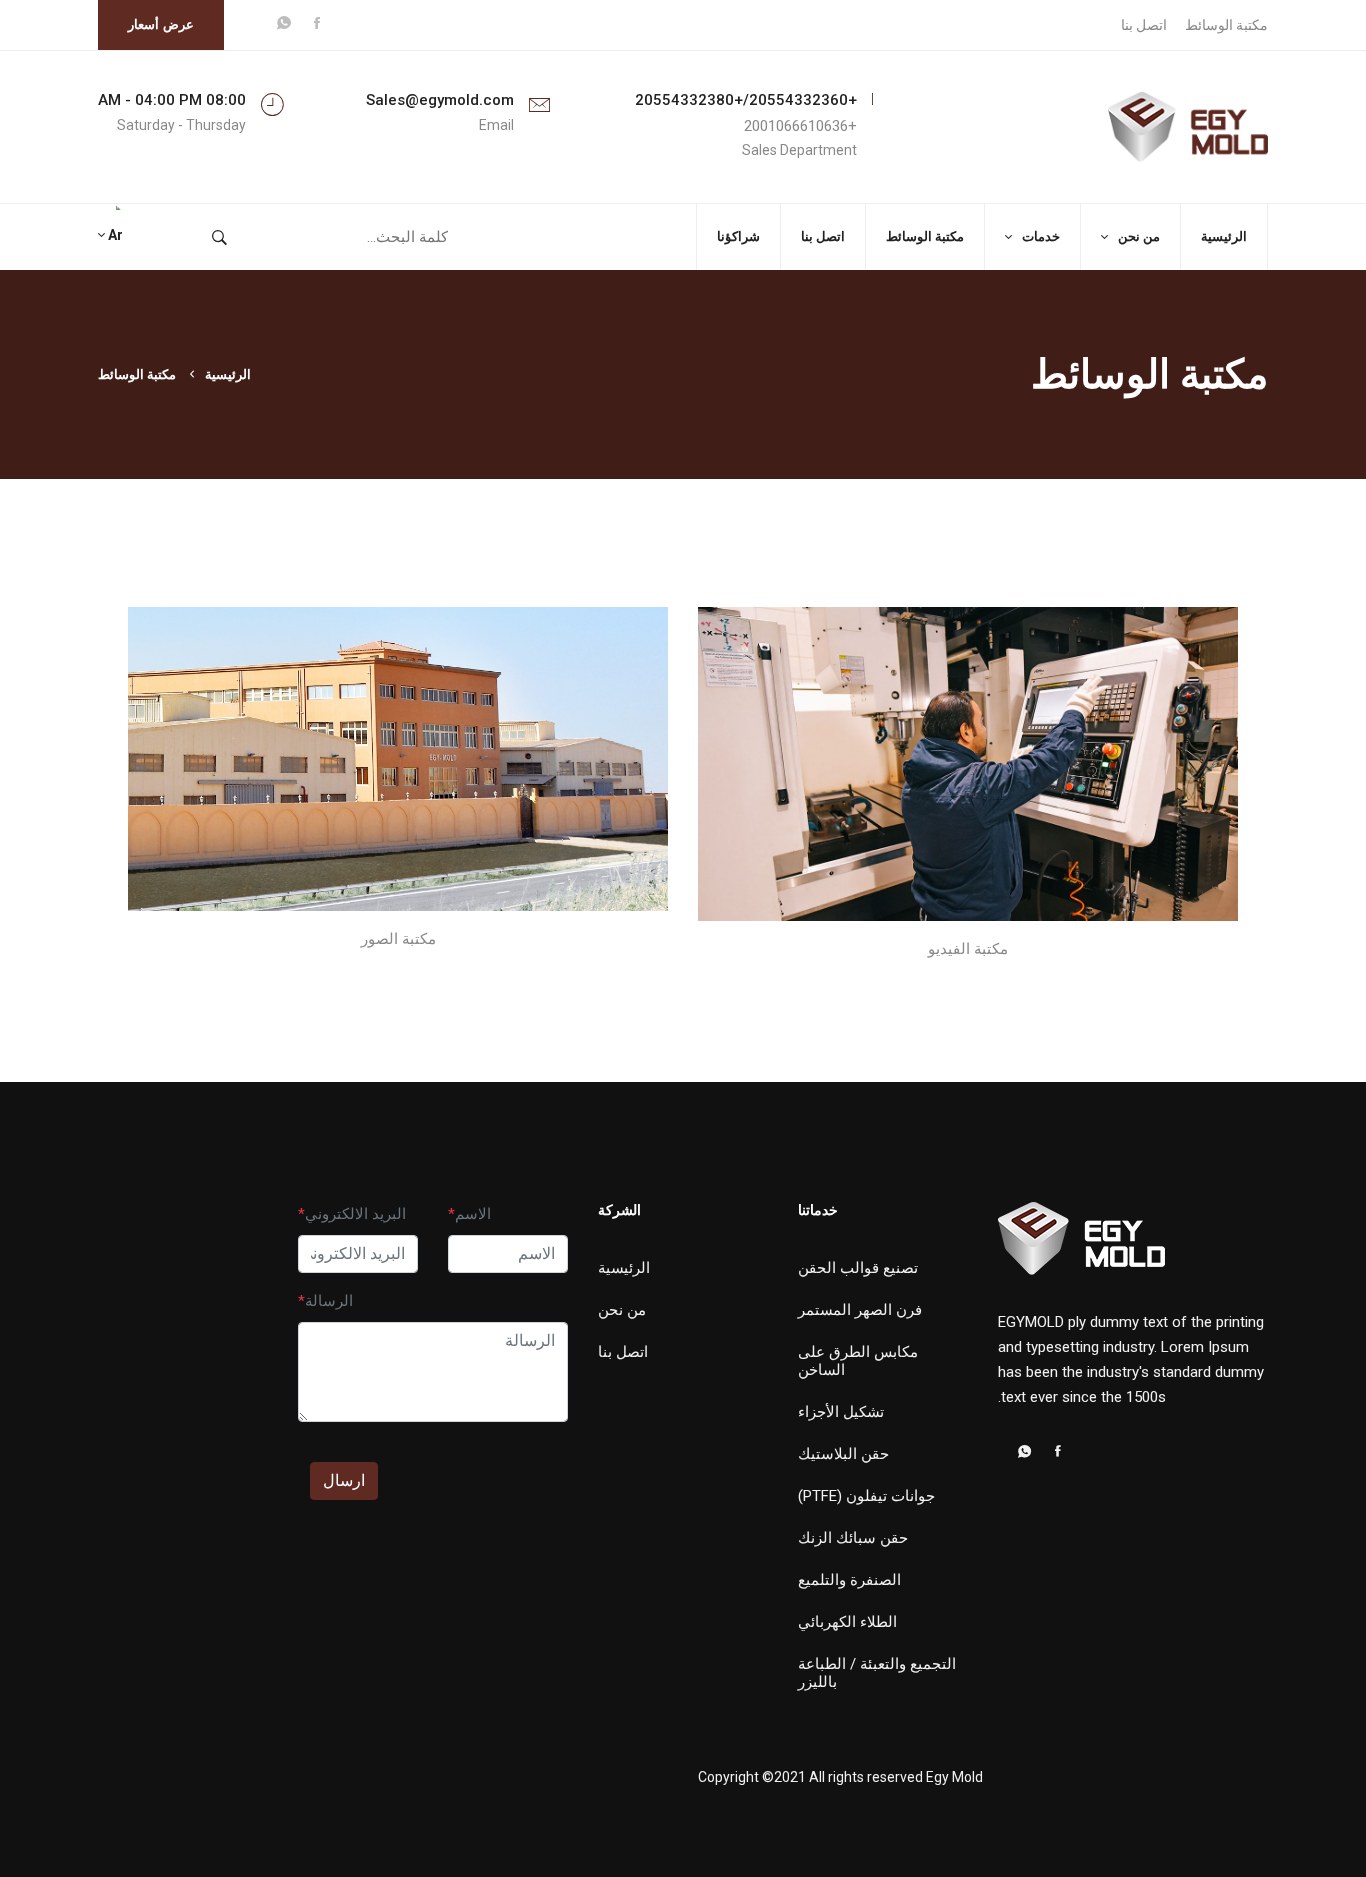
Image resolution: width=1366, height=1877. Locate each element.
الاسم (473, 1214)
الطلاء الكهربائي (847, 1622)
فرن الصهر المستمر (860, 1310)
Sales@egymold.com (440, 100)
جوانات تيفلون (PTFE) (866, 1496)
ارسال (344, 1480)
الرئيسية (1224, 236)
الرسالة (329, 1301)
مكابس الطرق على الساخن (858, 1361)
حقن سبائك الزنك (853, 1538)
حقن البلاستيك (843, 1454)
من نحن (1139, 236)
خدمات (1041, 236)
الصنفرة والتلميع (849, 1580)
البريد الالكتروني (355, 1214)
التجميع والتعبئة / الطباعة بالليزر (877, 1673)
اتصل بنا (1144, 25)
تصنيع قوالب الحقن (858, 1268)
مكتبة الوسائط (1226, 25)
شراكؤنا (738, 236)
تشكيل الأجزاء (841, 1412)
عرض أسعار (161, 24)
